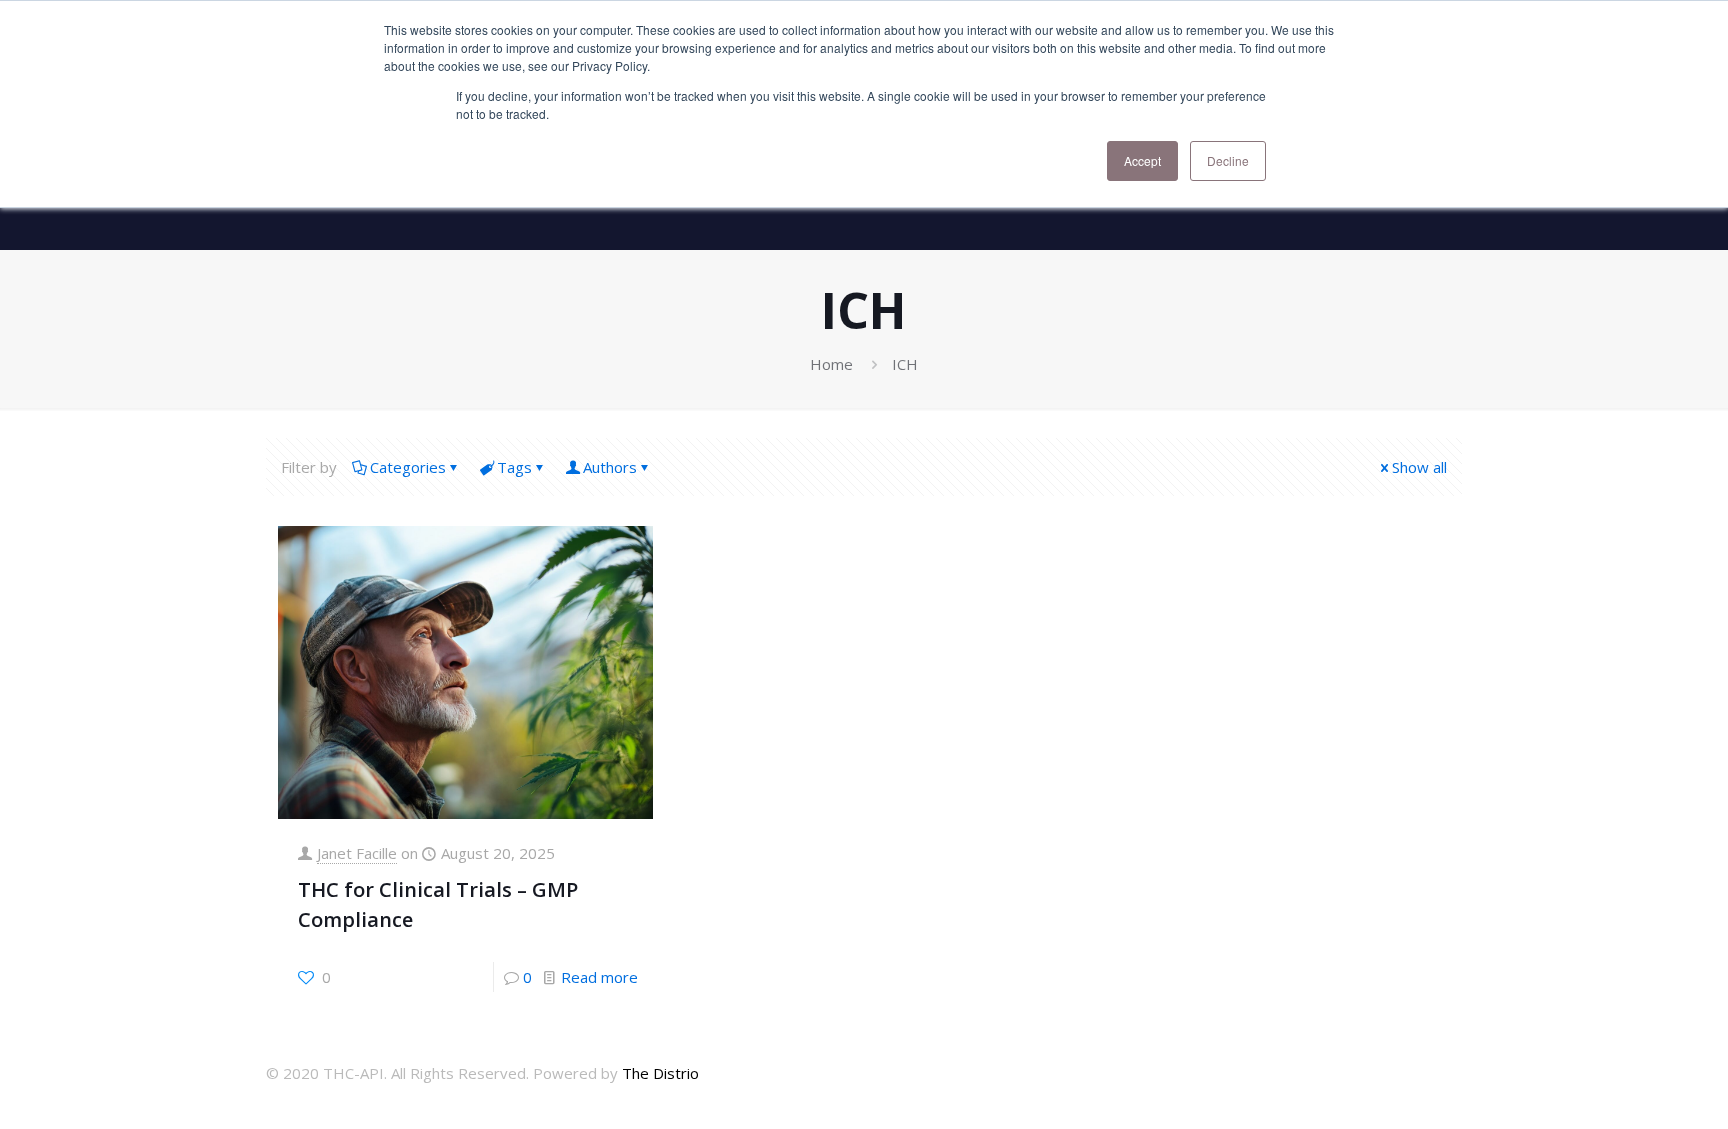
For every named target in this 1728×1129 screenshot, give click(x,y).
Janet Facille (357, 853)
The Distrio (660, 1073)
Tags (514, 467)
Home (831, 364)
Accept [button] (1142, 160)
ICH (905, 364)
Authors (610, 467)
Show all (1419, 467)
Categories (408, 467)
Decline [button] (1228, 160)
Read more (599, 977)
